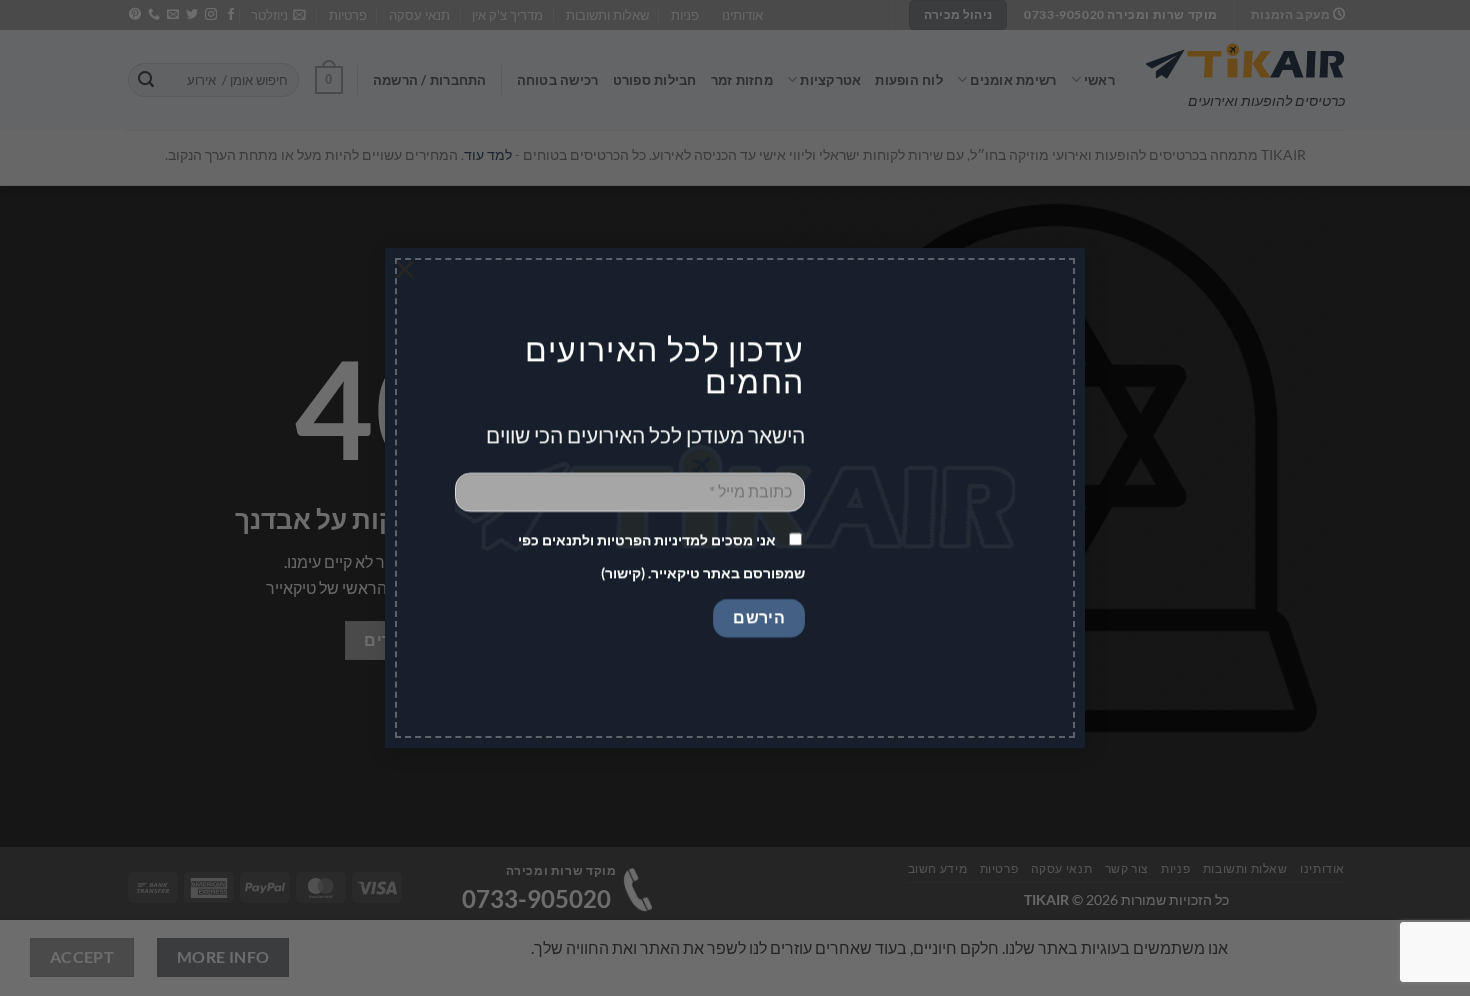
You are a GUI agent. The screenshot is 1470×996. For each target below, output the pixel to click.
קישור (623, 573)
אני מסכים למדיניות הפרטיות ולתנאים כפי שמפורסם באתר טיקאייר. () (661, 557)
